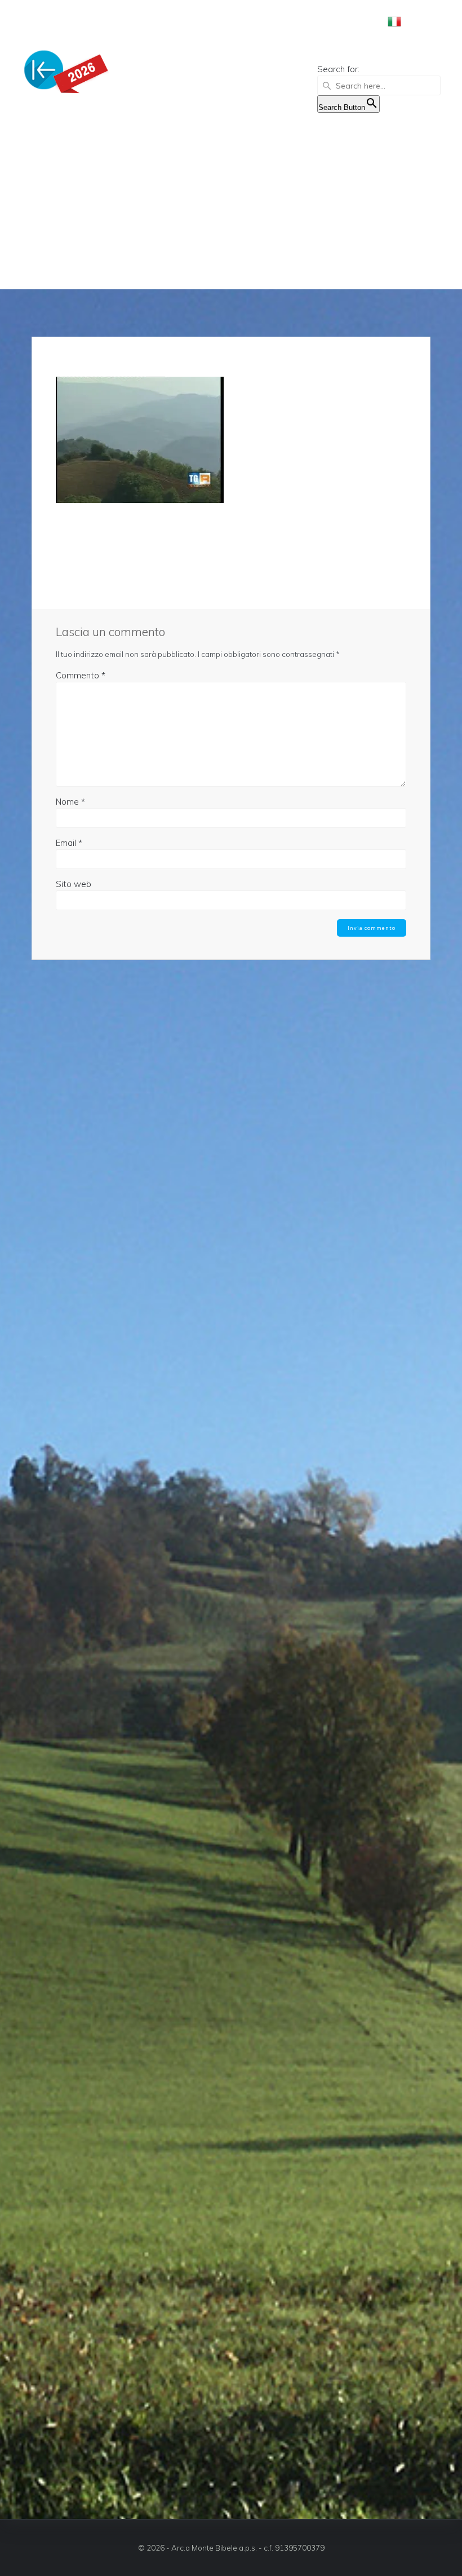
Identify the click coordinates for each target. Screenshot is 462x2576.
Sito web (74, 884)
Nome (70, 802)
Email (69, 843)
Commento (81, 675)
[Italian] (399, 24)
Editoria (354, 21)
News (248, 21)
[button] (379, 55)
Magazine (297, 21)
